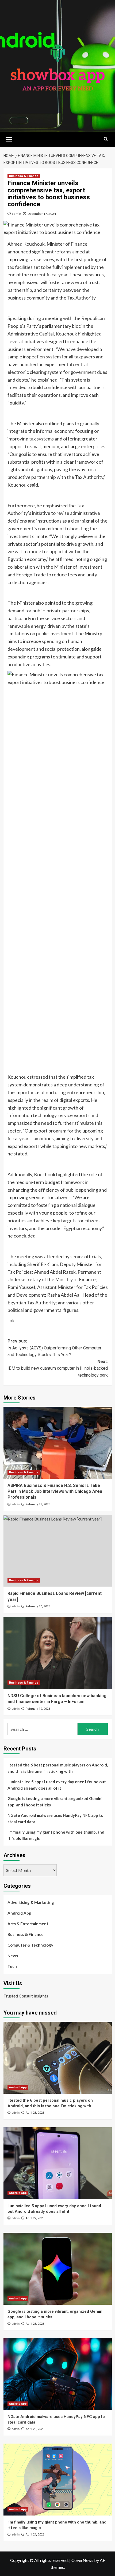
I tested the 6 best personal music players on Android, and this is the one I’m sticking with (58, 1768)
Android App (19, 1913)
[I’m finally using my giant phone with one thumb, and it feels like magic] (58, 2480)
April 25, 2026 (35, 2429)
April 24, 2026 (35, 2535)
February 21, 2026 (38, 1504)
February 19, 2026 (38, 1709)
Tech (12, 1966)
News (13, 1956)
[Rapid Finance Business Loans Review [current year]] (58, 1551)
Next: (58, 1368)
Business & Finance (24, 176)
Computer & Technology (30, 1945)
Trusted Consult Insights (26, 1996)
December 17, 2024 (42, 214)
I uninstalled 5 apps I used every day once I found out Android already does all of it (57, 1785)
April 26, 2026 (35, 2324)
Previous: (54, 1348)
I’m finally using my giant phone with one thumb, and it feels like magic (56, 1835)
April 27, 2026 (35, 2218)
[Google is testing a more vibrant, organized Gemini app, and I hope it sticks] (58, 2269)
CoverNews (82, 2560)
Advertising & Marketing (31, 1902)
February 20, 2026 (38, 1606)
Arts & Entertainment (28, 1924)
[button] (9, 139)
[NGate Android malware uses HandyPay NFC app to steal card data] (58, 2374)
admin (17, 214)
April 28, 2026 (35, 2113)
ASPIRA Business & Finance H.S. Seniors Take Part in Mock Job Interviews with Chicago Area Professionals (55, 1491)
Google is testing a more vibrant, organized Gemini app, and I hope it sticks (55, 1802)
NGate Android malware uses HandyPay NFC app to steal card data (55, 1818)
